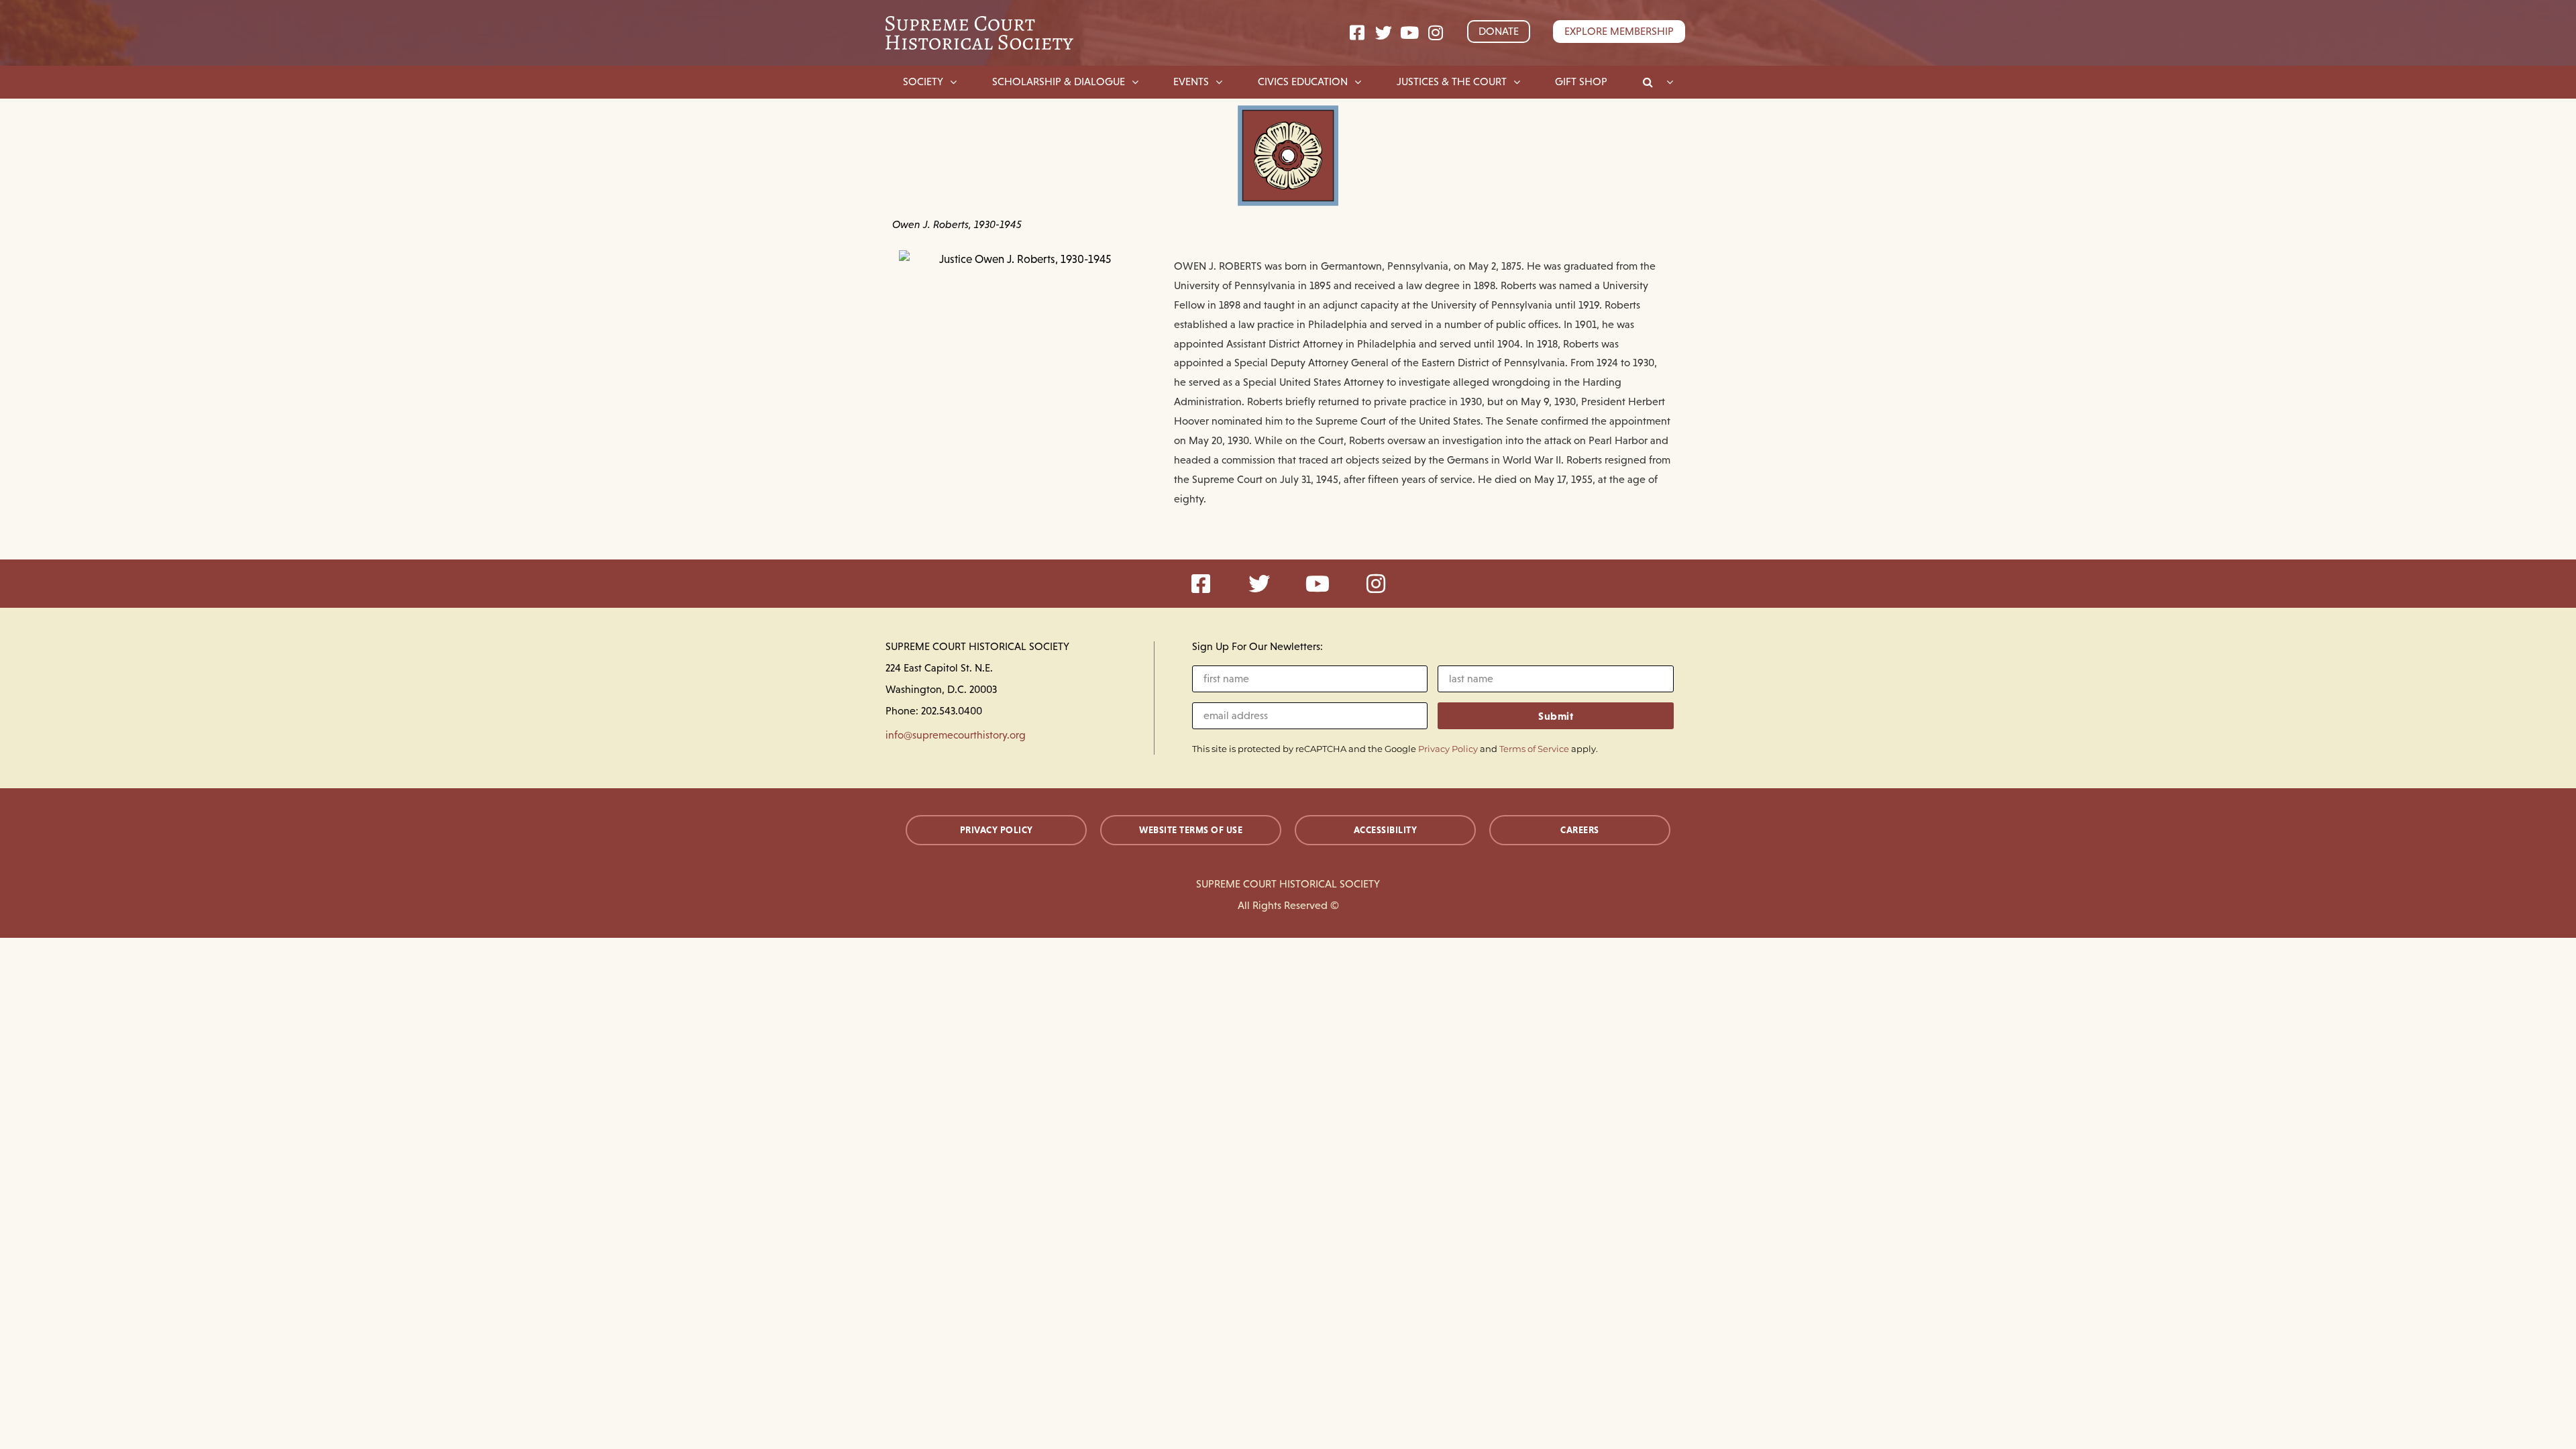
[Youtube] (1410, 33)
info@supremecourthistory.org (956, 735)
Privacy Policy (1448, 749)
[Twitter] (1384, 33)
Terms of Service (1534, 749)
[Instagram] (1436, 33)
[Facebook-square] (1357, 33)
